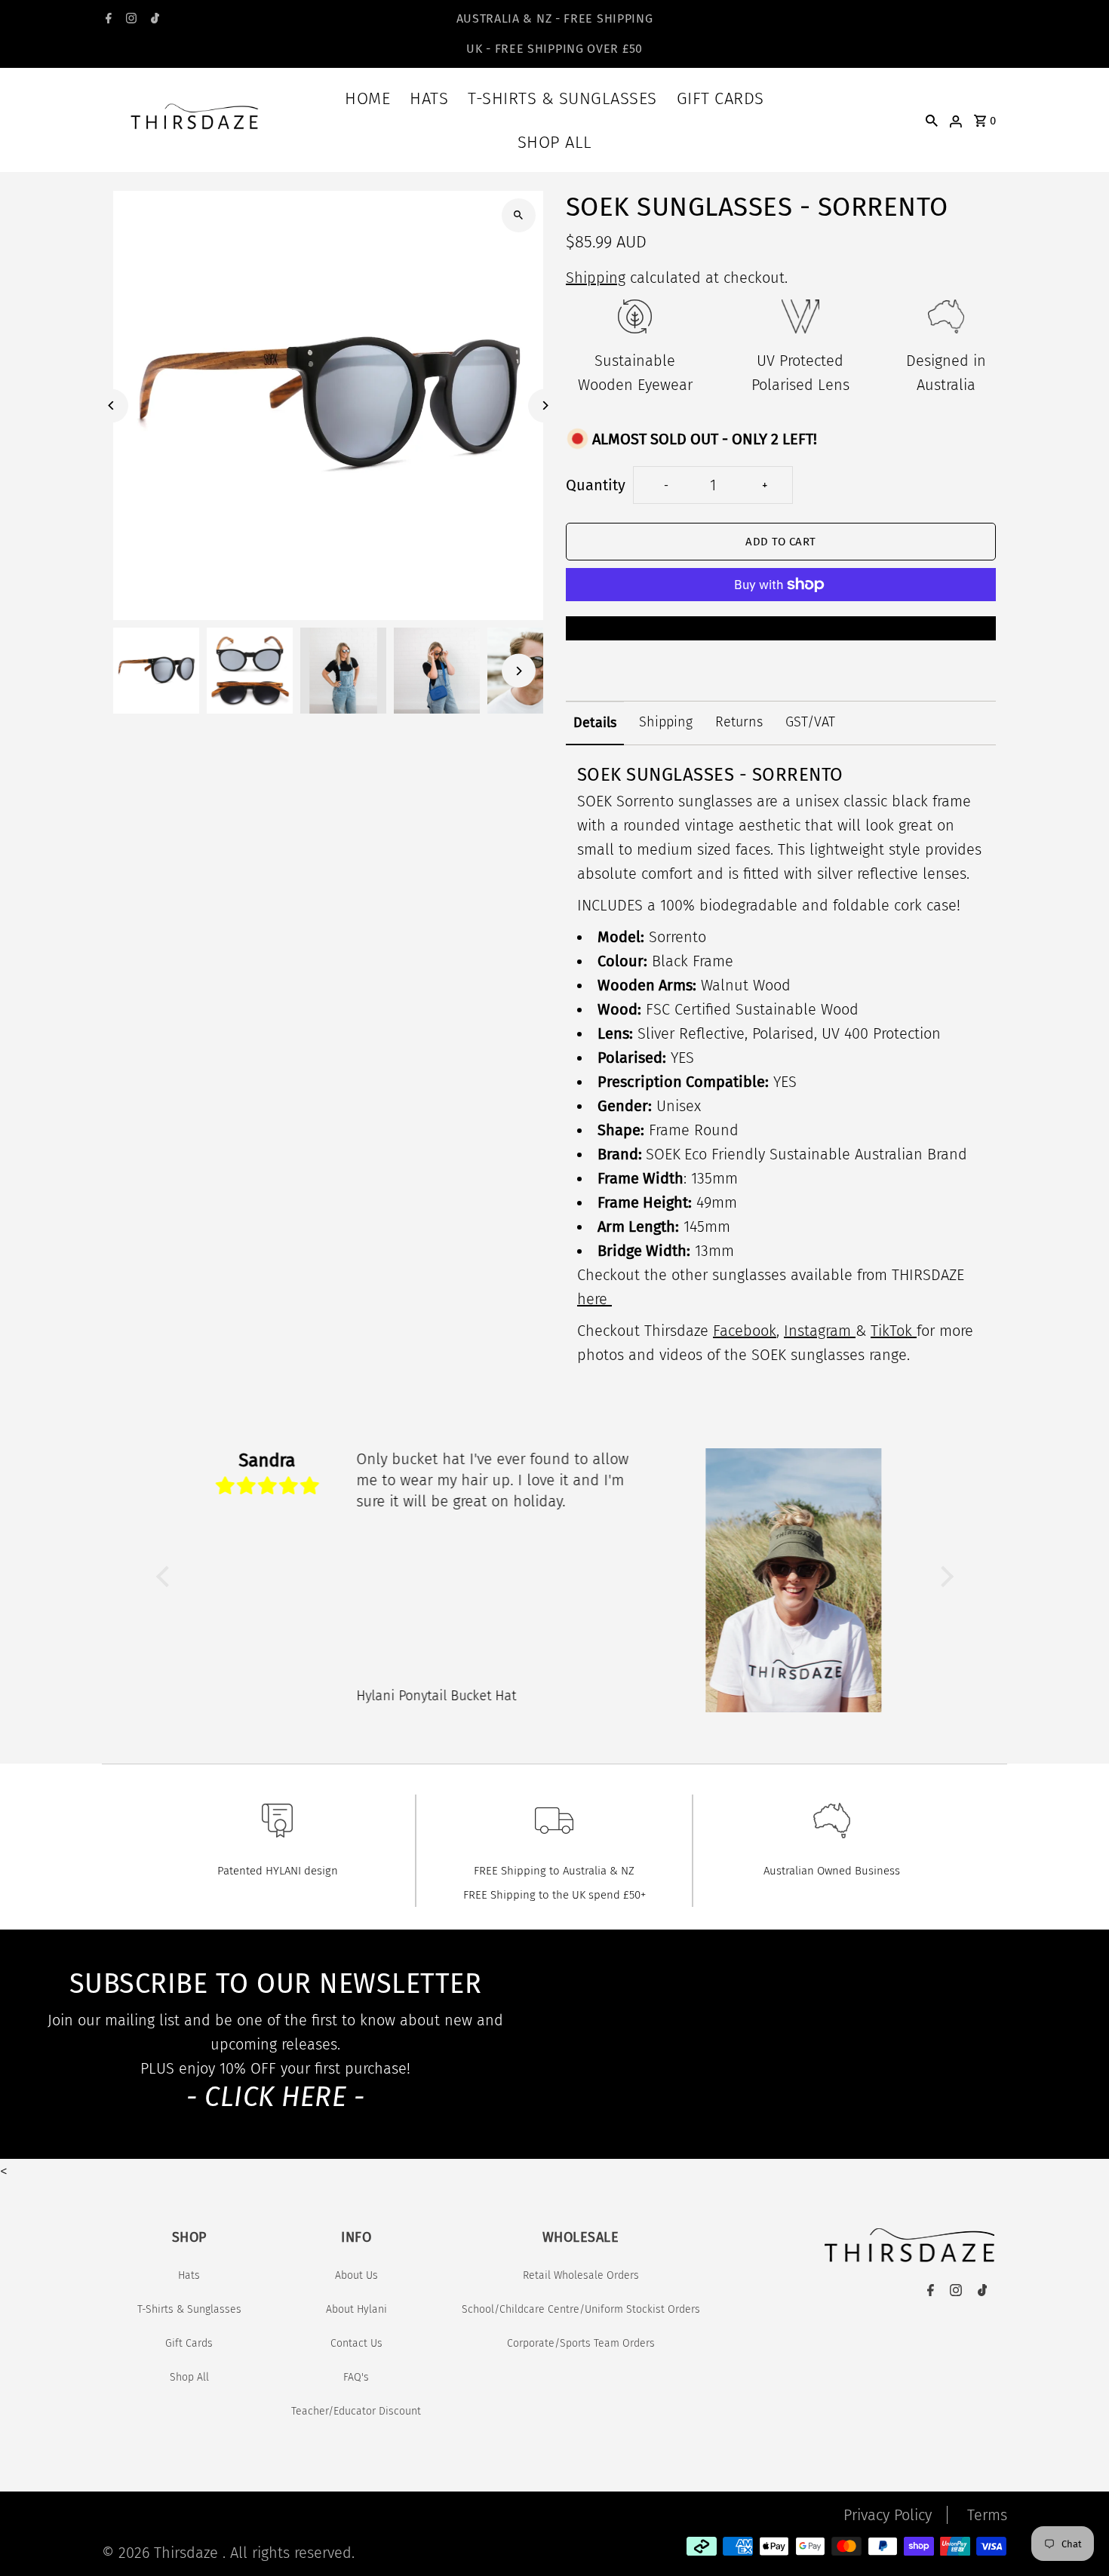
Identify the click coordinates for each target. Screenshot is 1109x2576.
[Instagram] (129, 20)
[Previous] (111, 405)
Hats (429, 98)
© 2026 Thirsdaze (162, 2553)
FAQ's (356, 2377)
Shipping (596, 278)
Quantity (596, 485)
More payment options (780, 628)
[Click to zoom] (519, 215)
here (594, 1299)
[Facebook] (107, 20)
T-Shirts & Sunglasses (562, 98)
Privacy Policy (888, 2515)
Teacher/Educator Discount (356, 2411)
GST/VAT (810, 722)
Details (595, 723)
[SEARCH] (932, 120)
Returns (739, 722)
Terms (987, 2515)
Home (367, 98)
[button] (166, 1577)
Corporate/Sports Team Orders (581, 2343)
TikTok (894, 1331)
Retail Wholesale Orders (581, 2275)
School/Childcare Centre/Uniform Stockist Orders (581, 2309)
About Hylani (356, 2309)
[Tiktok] (153, 20)
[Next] (545, 405)
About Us (356, 2275)
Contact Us (356, 2343)
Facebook (745, 1331)
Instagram (820, 1331)
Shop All (555, 142)
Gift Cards (720, 98)
